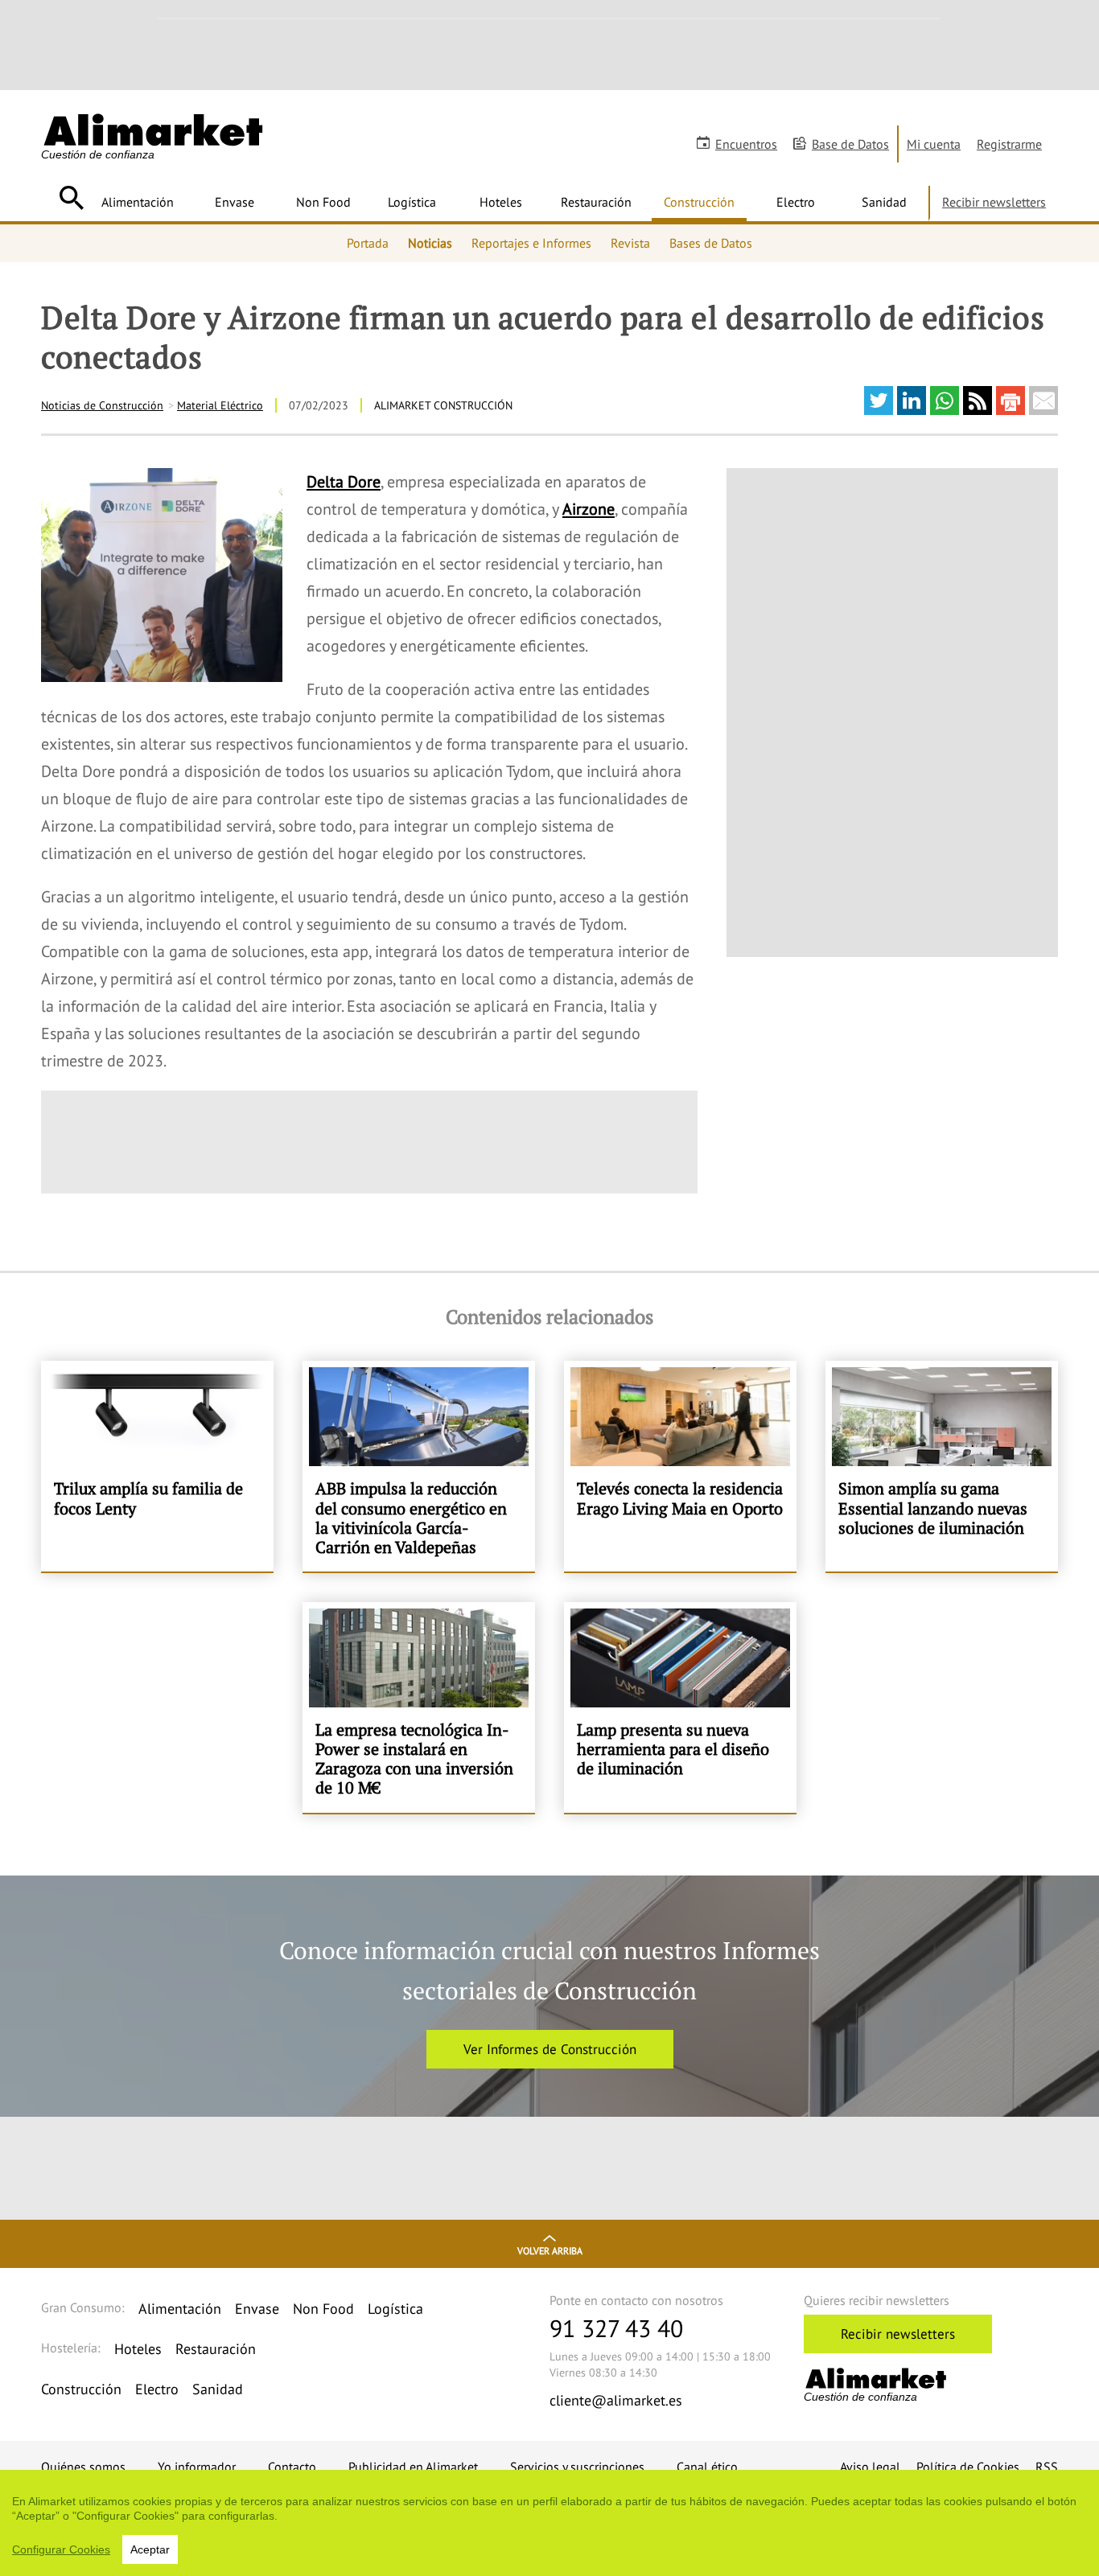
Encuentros (746, 144)
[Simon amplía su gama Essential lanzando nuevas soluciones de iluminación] (942, 1466)
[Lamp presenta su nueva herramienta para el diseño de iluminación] (680, 1707)
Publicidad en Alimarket (413, 2467)
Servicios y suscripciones (577, 2467)
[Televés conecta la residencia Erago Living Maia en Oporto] (680, 1466)
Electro (796, 202)
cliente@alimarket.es (616, 2400)
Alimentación (138, 202)
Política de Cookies (968, 2467)
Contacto (292, 2467)
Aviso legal (870, 2467)
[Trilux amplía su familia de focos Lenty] (157, 1466)
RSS (1047, 2467)
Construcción (699, 202)
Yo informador (197, 2467)
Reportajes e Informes (531, 243)
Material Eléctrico (220, 405)
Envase (235, 202)
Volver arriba (550, 2251)
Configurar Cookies (61, 2549)
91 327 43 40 (616, 2328)
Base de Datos (850, 144)
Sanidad (884, 202)
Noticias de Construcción (102, 405)
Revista (630, 243)
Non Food (323, 202)
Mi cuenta (934, 144)
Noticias (430, 243)
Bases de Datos (711, 243)
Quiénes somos (83, 2467)
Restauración (596, 202)
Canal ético (707, 2467)
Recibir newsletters (994, 202)
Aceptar (150, 2549)
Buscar (71, 198)
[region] (549, 2523)
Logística (412, 202)
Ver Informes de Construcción (550, 2049)
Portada (368, 243)
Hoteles (501, 202)
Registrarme (1009, 144)
